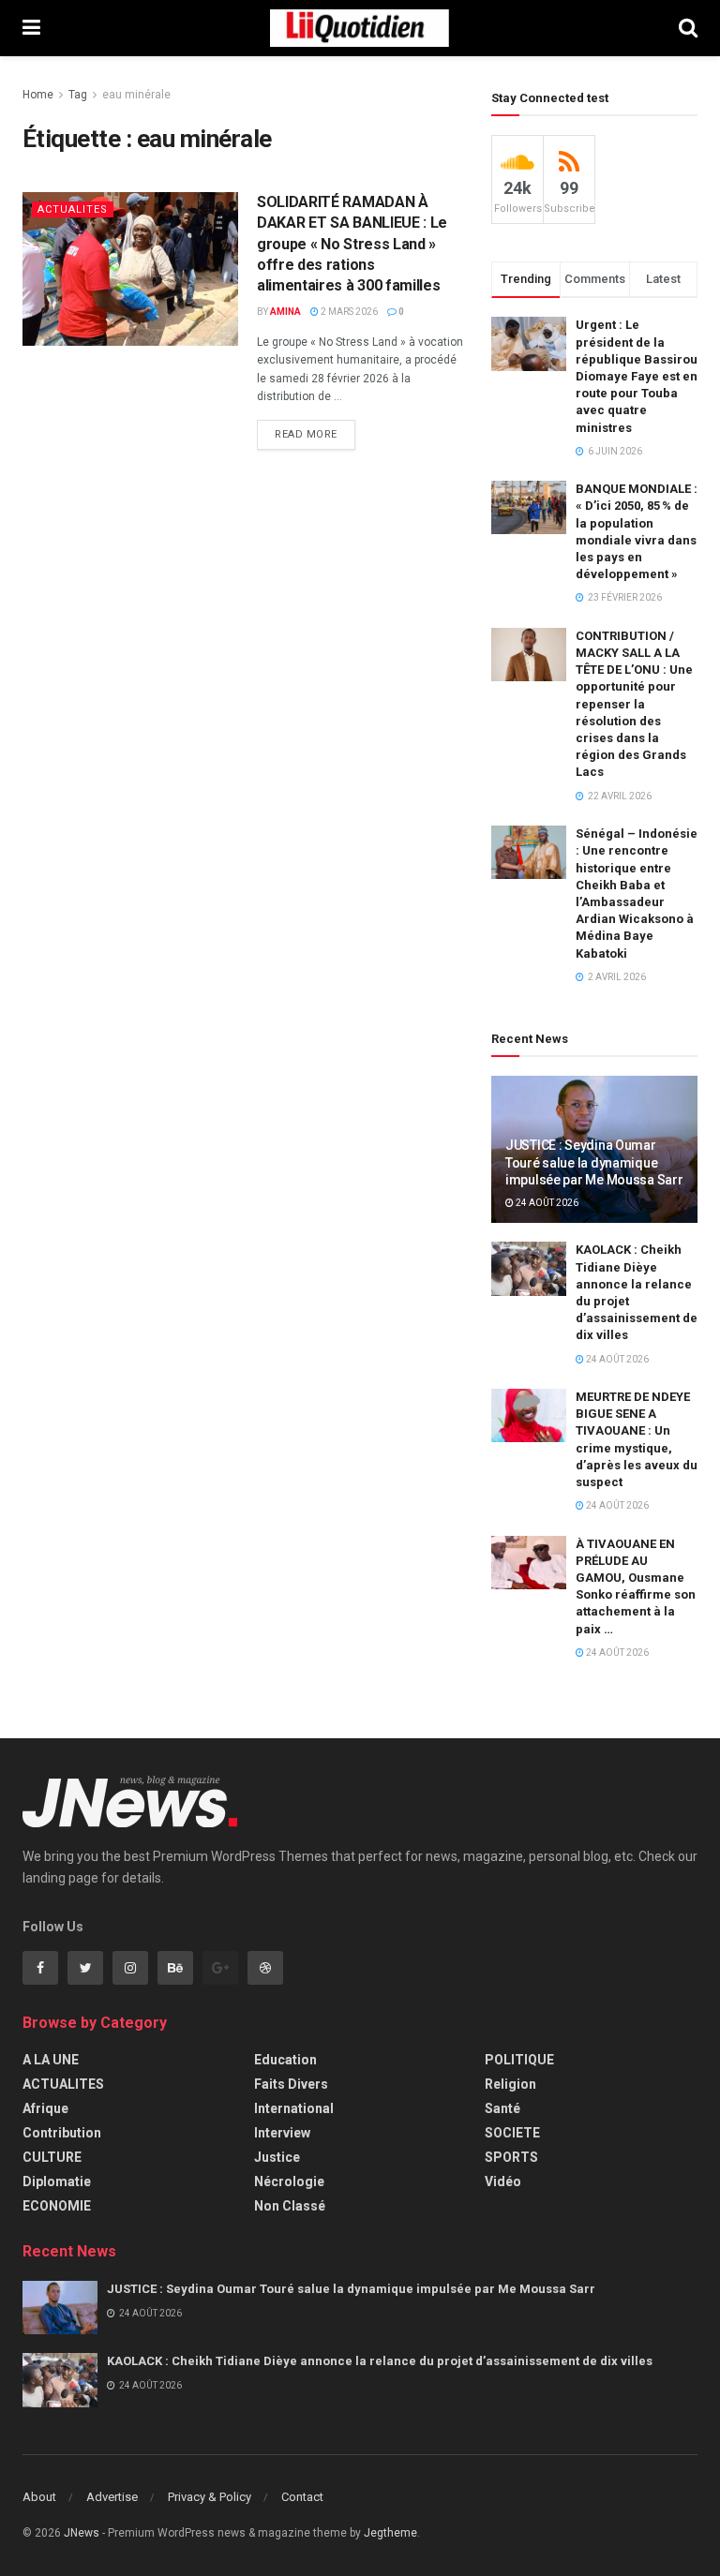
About (39, 2497)
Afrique (45, 2108)
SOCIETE (512, 2133)
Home (38, 95)
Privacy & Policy (210, 2497)
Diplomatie (57, 2181)
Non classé (290, 2206)
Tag (78, 95)
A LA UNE (51, 2060)
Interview (282, 2133)
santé (502, 2108)
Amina (285, 312)
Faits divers (291, 2084)
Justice (277, 2157)
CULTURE (52, 2157)
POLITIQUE (519, 2060)
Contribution (62, 2133)
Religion (510, 2084)
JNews (82, 2533)
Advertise (112, 2497)
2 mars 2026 (348, 312)
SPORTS (511, 2157)
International (294, 2108)
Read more (306, 434)
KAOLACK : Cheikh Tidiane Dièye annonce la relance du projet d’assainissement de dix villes (380, 2361)
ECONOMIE (57, 2206)
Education (285, 2060)
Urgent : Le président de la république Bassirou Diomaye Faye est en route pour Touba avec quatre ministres (637, 376)
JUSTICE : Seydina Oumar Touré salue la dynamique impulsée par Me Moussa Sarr (594, 1162)
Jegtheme (390, 2533)
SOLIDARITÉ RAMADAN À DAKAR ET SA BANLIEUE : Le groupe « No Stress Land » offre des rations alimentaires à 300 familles (352, 244)
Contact (302, 2497)
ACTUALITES (73, 209)
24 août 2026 (546, 1203)
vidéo (503, 2181)
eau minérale (136, 95)
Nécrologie (289, 2181)
